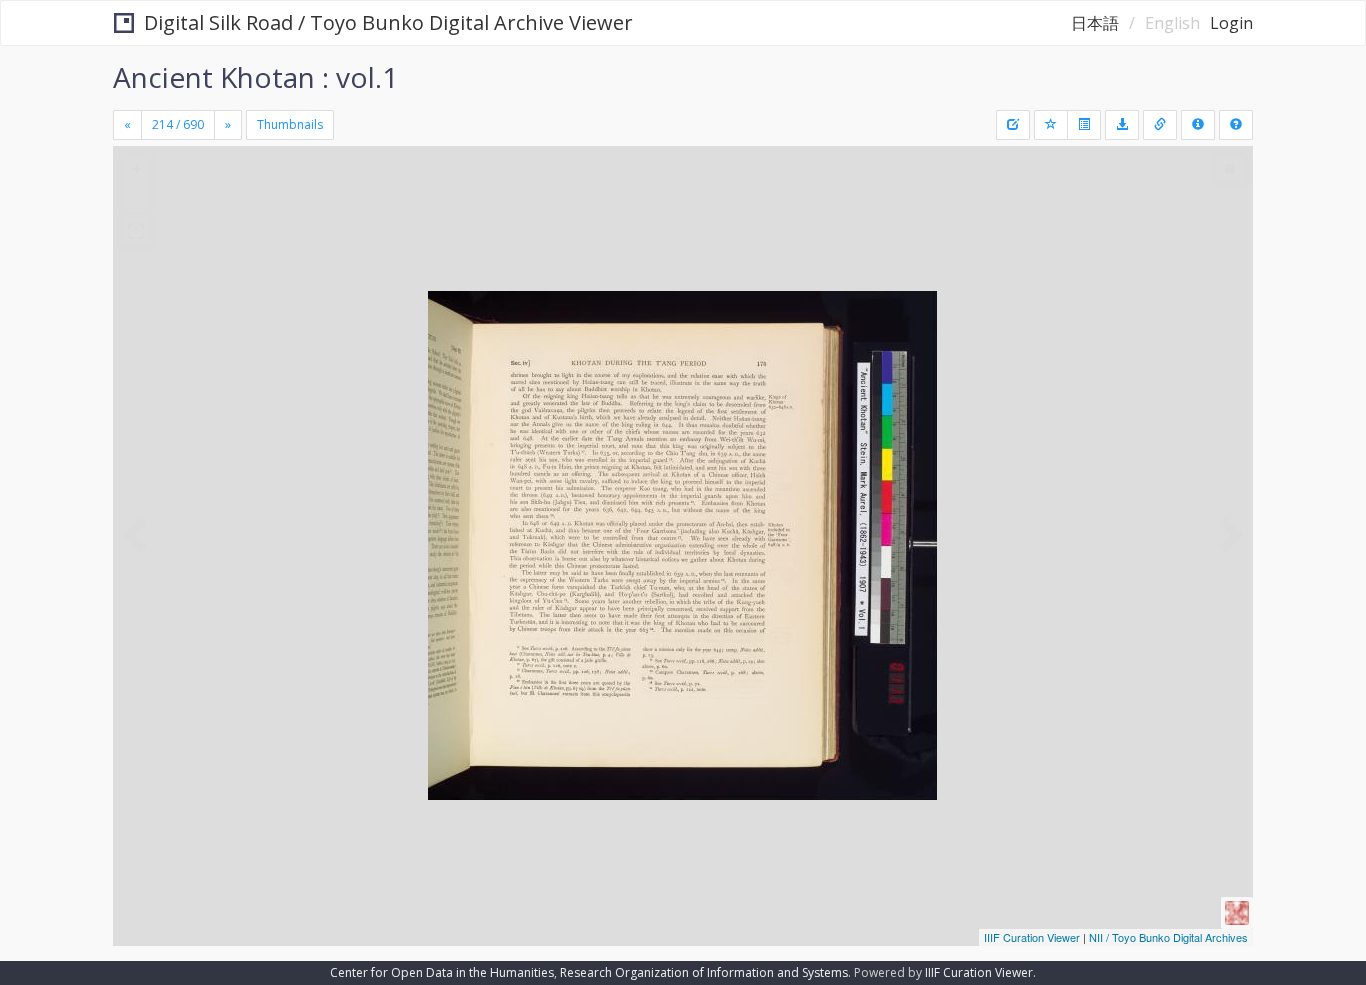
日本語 (1095, 23)
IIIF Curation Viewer (1032, 937)
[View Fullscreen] (136, 231)
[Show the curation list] (1084, 125)
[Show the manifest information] (1198, 125)
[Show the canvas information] (1160, 125)
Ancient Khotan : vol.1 (255, 77)
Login (1231, 23)
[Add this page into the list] (1051, 125)
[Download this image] (1122, 125)
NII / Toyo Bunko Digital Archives (1168, 937)
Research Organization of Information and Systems (704, 972)
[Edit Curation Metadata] (1013, 125)
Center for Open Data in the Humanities (442, 972)
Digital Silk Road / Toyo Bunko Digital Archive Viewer (388, 22)
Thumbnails (290, 124)
